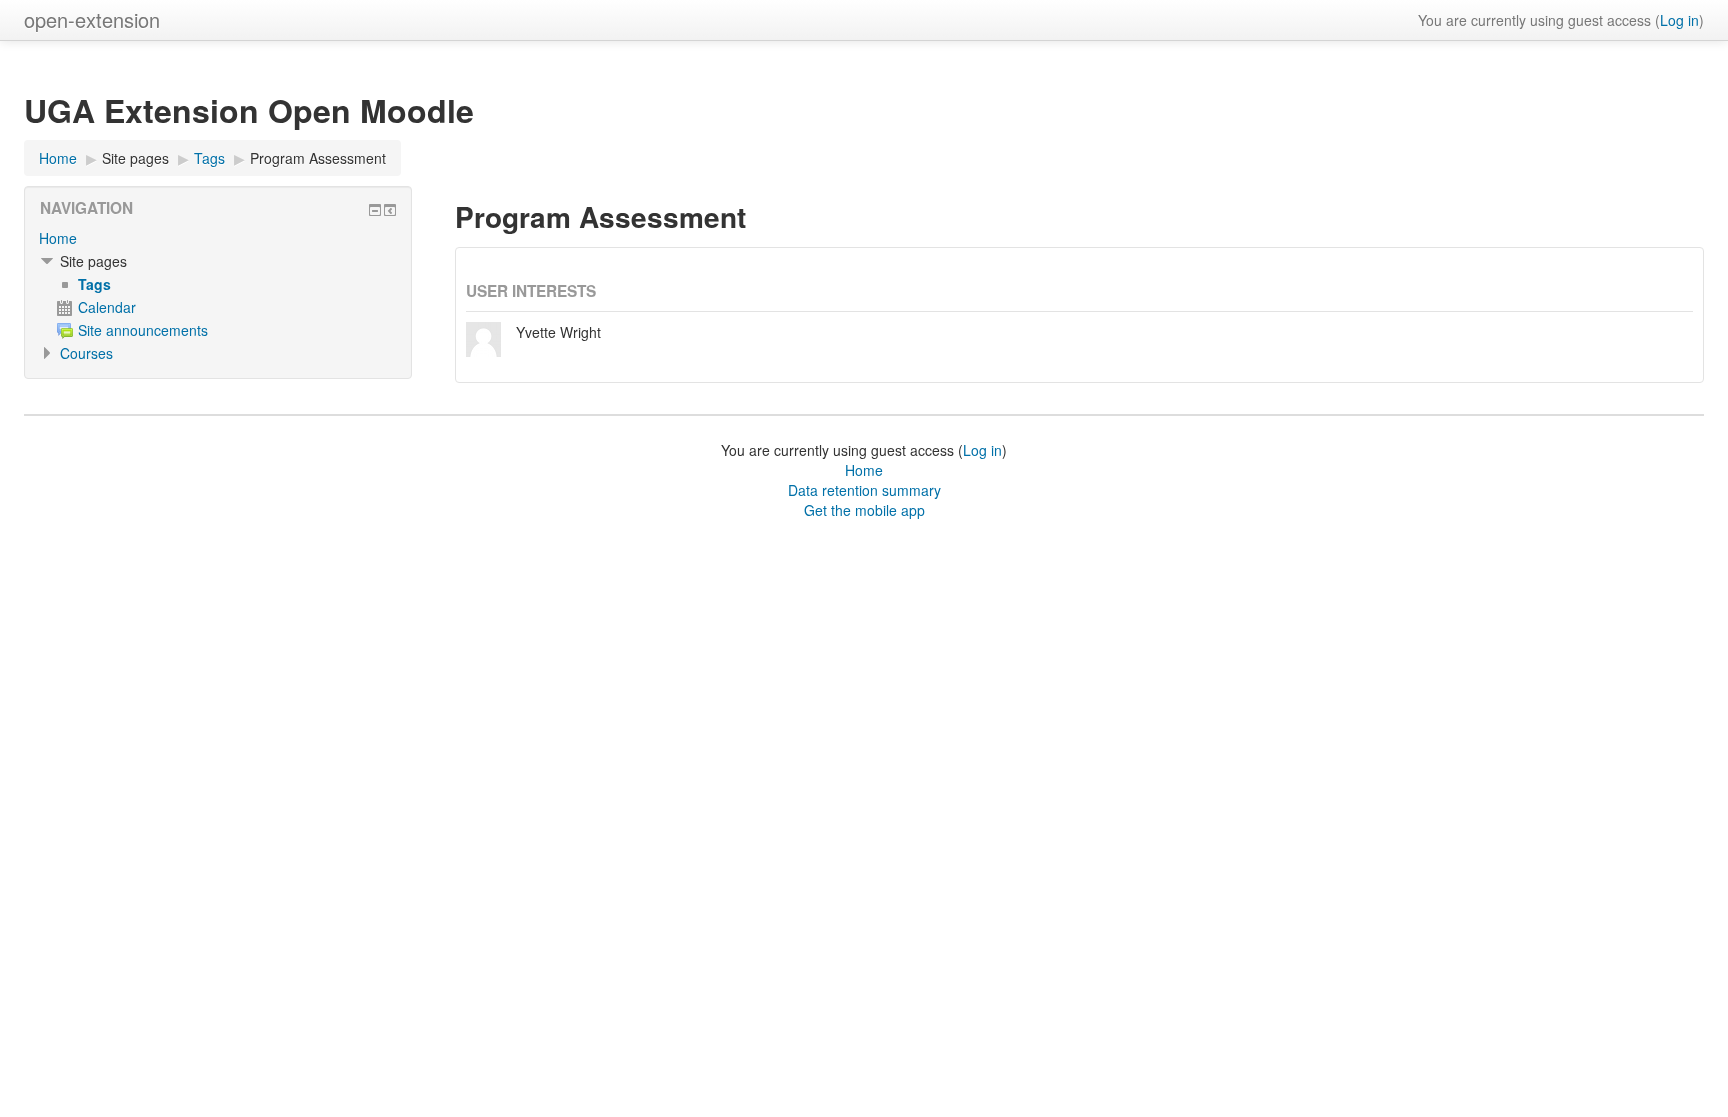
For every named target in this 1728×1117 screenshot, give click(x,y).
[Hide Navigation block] (375, 210)
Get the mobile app (864, 510)
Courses (86, 353)
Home (58, 238)
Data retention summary (864, 490)
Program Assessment (318, 158)
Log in (1679, 20)
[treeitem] (218, 238)
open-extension (92, 19)
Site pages (135, 158)
